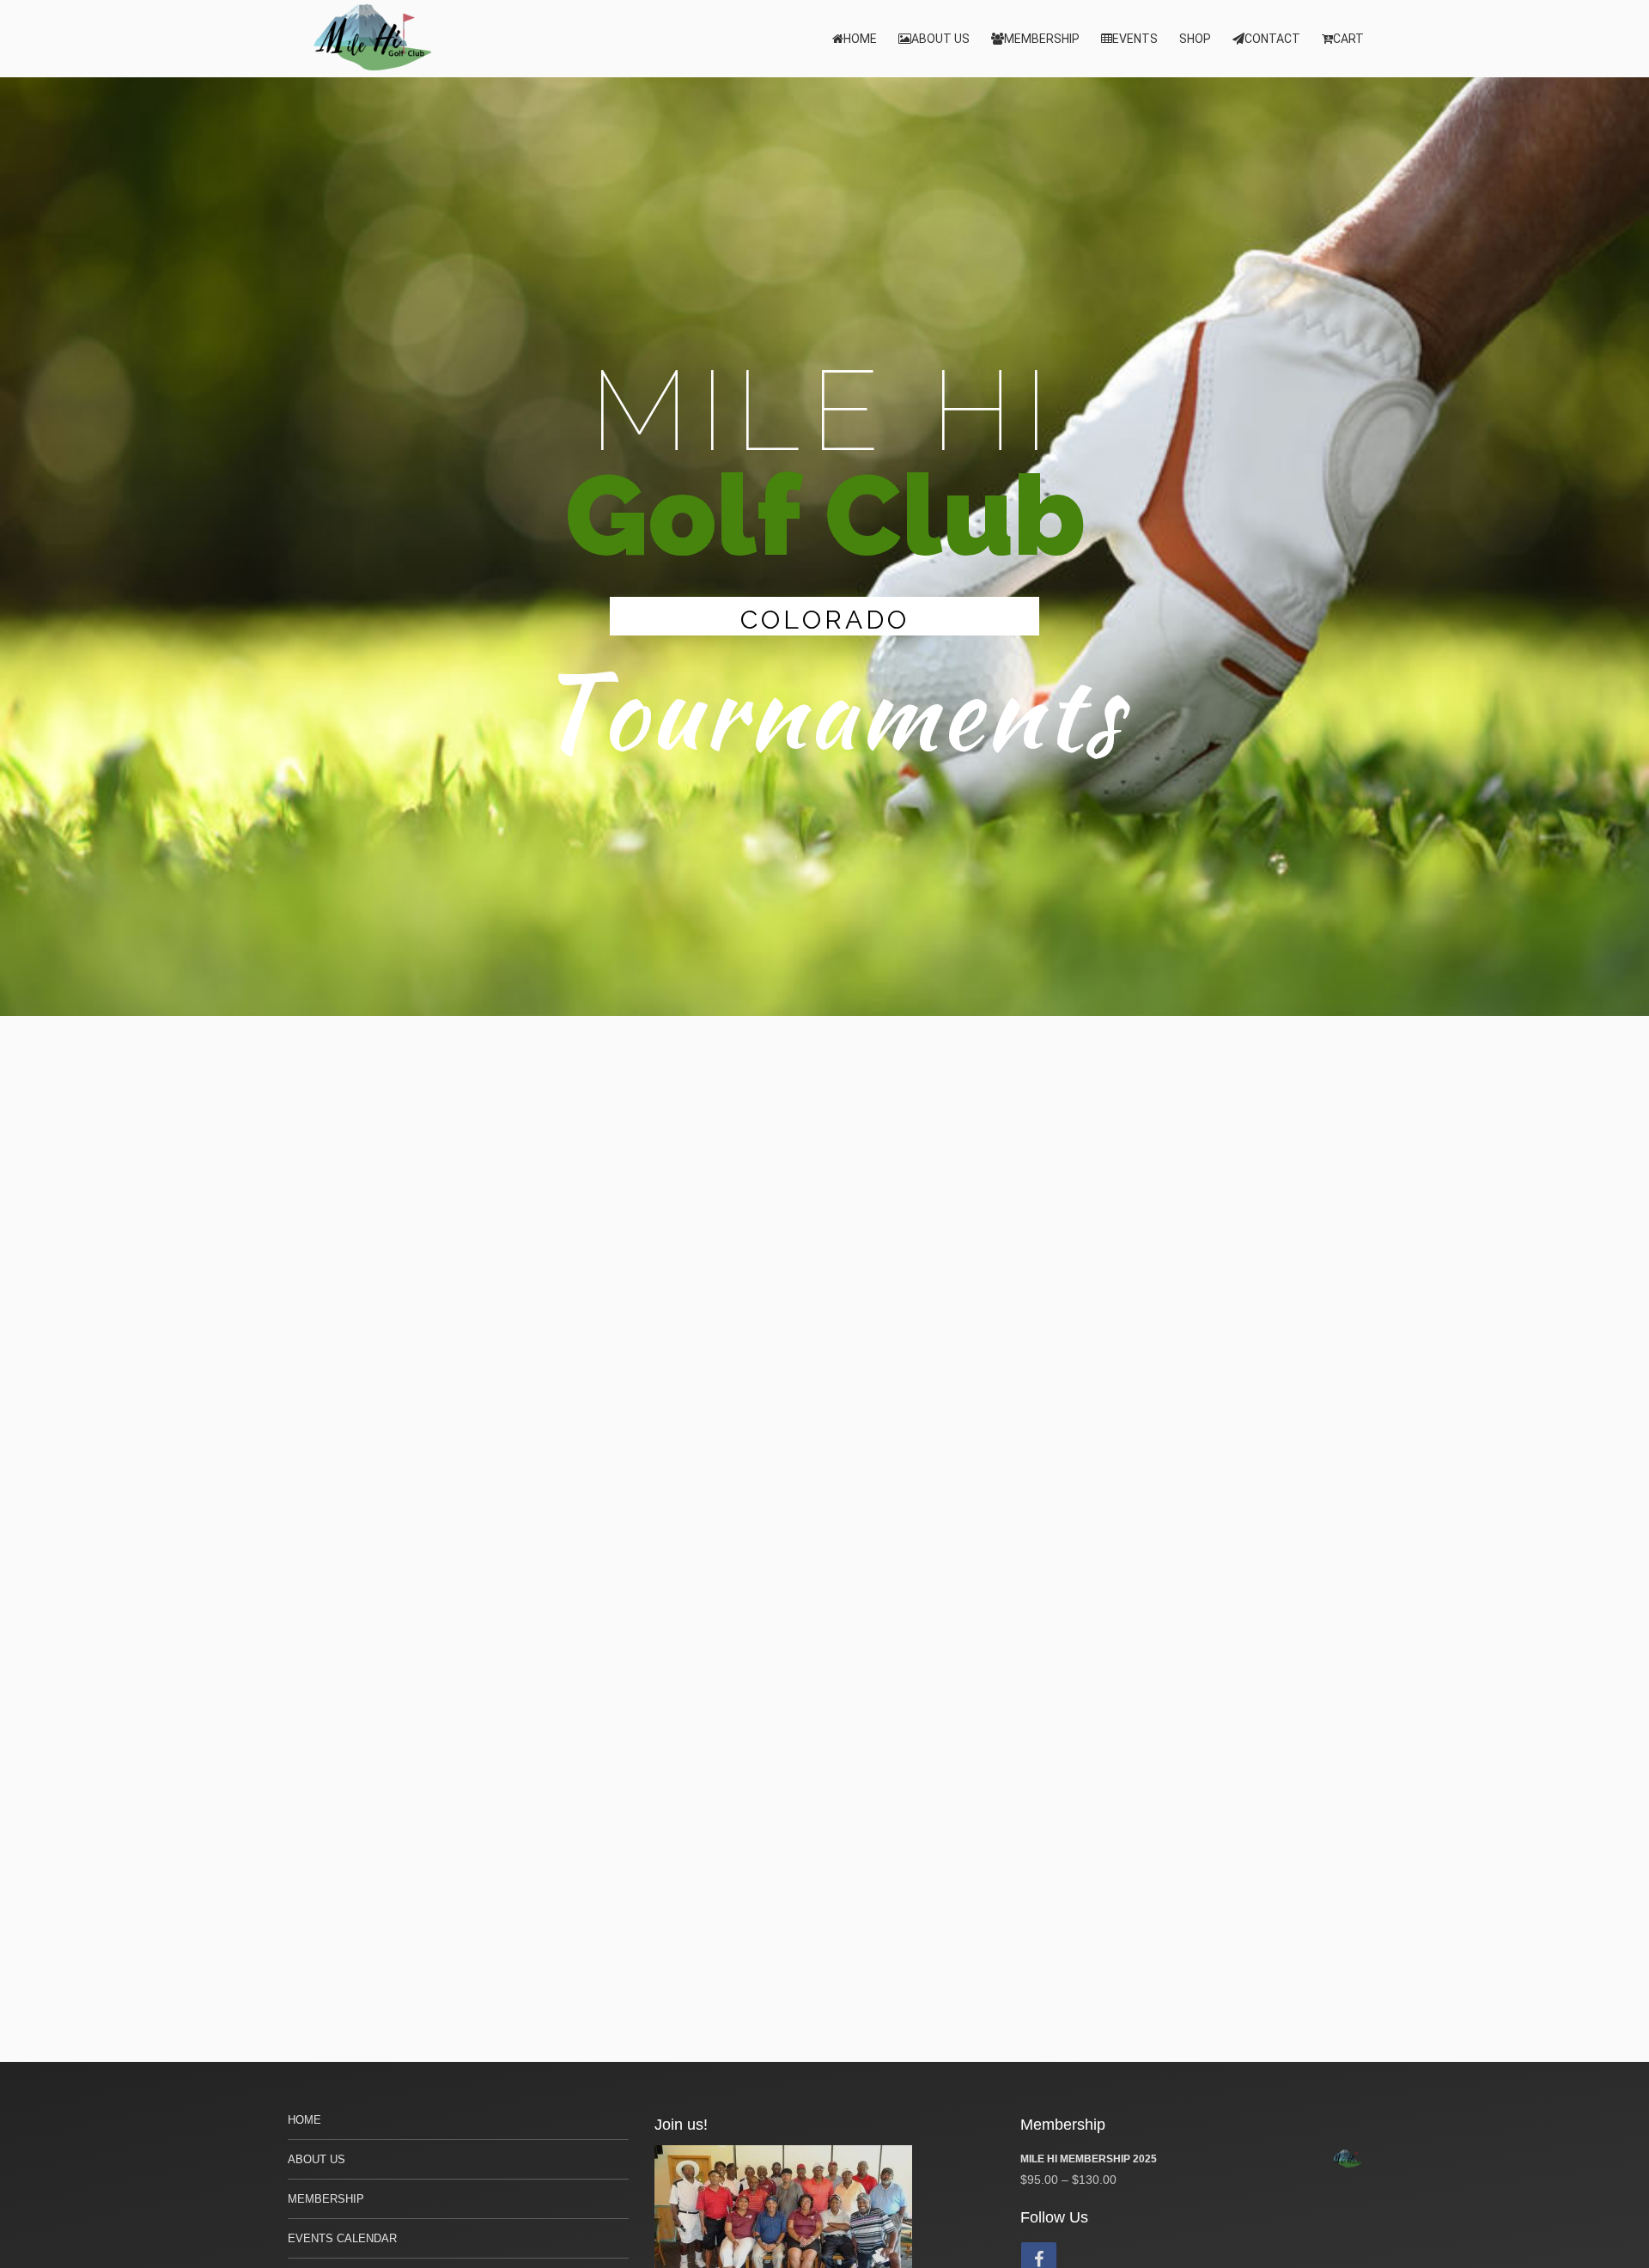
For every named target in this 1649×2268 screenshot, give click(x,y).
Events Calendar (342, 2238)
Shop (1195, 39)
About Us (940, 39)
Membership (1042, 39)
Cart (1348, 39)
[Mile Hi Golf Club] (374, 39)
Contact (1272, 39)
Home (860, 39)
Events (1135, 39)
